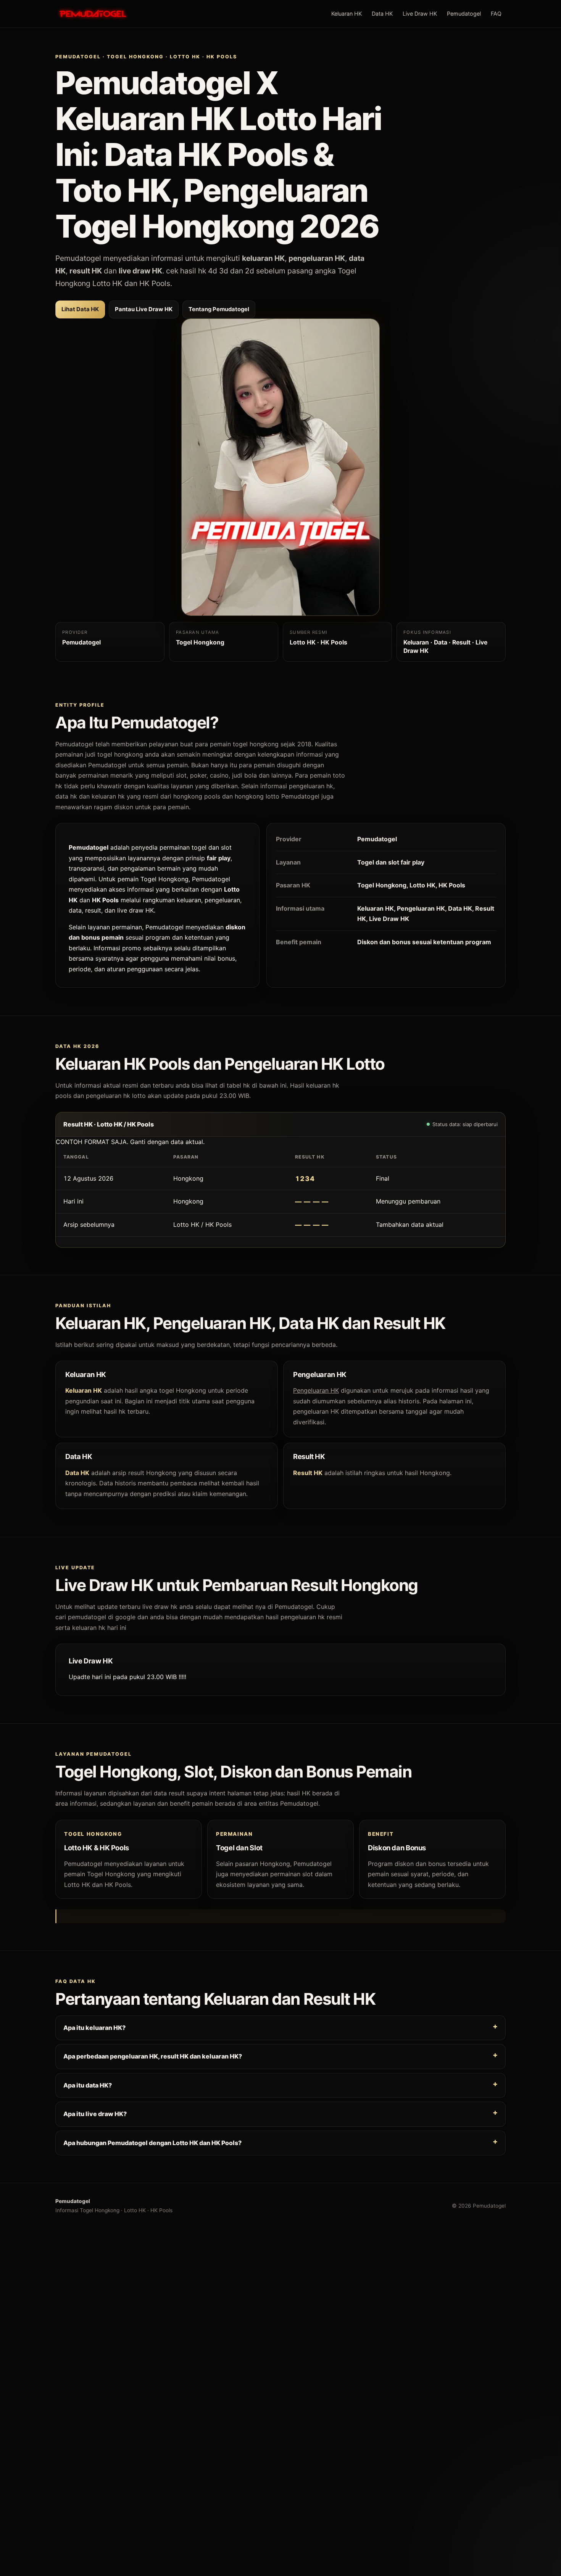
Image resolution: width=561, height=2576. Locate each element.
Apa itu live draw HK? (95, 2114)
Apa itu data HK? (88, 2085)
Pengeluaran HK (316, 1391)
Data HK (382, 14)
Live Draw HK (420, 14)
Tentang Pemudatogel (219, 309)
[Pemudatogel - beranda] (93, 14)
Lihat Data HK (80, 309)
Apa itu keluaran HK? (94, 2028)
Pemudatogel (464, 14)
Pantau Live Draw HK (144, 309)
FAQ (496, 14)
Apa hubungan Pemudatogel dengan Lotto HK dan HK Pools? (152, 2143)
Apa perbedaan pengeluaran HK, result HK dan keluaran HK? (153, 2056)
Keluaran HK (347, 14)
